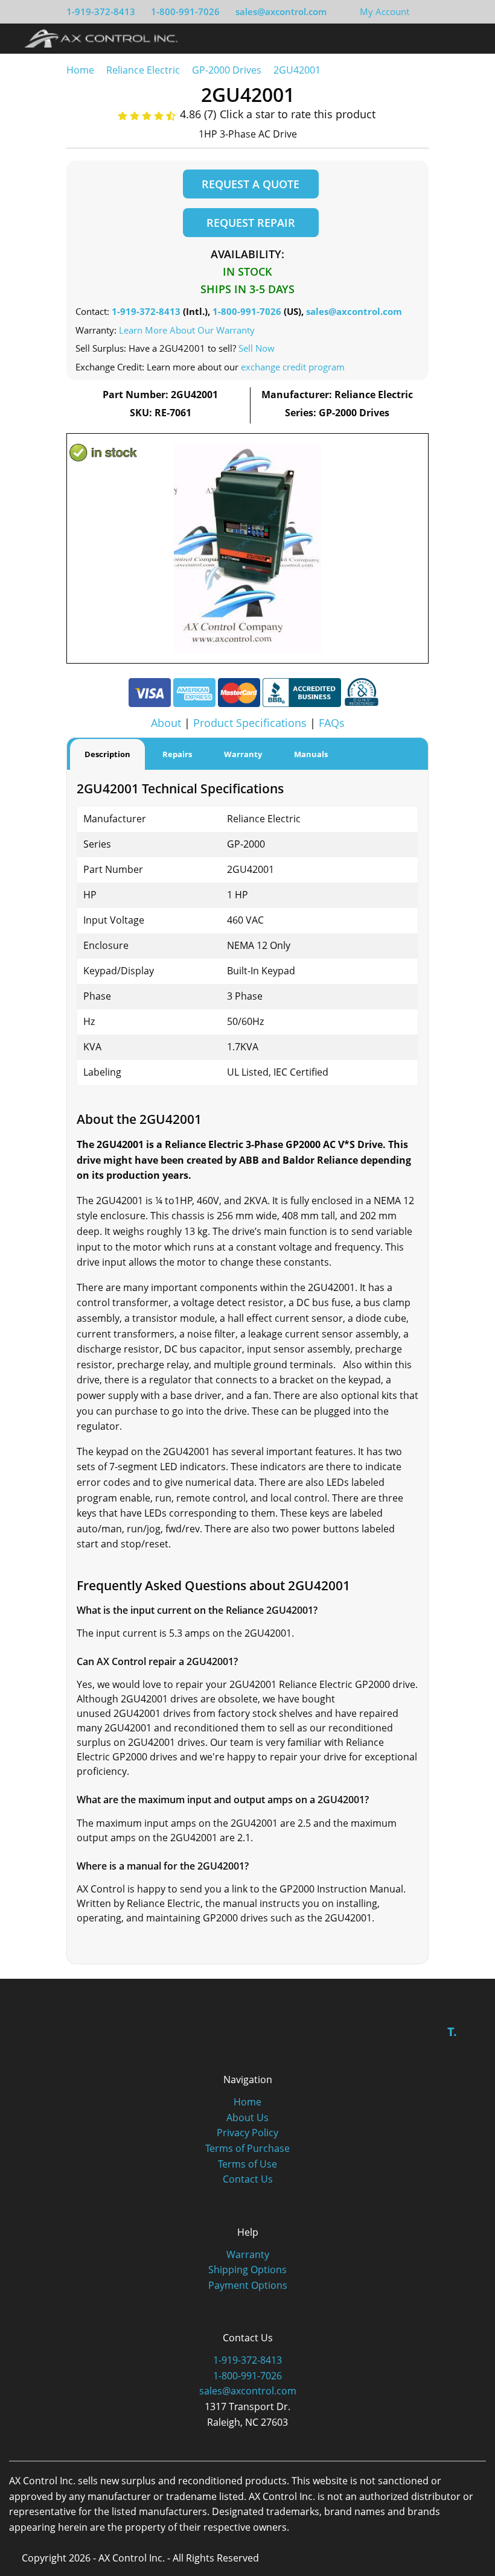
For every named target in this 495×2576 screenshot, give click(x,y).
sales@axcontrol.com (281, 11)
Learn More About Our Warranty (187, 330)
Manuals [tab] (311, 754)
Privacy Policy (247, 2133)
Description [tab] (107, 754)
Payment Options (248, 2285)
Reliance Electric (143, 70)
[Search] (449, 38)
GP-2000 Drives (227, 70)
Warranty (248, 2254)
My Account (385, 11)
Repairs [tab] (177, 754)
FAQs (332, 723)
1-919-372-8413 (101, 11)
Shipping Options (247, 2270)
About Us (247, 2118)
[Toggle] (471, 38)
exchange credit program (293, 367)
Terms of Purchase (247, 2148)
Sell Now (257, 348)
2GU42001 (297, 70)
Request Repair (251, 223)
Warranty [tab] (243, 754)
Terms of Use (247, 2164)
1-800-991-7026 (185, 11)
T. (452, 2032)
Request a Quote (251, 184)
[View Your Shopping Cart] (419, 11)
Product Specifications (250, 723)
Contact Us (248, 2179)
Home (80, 70)
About (166, 723)
